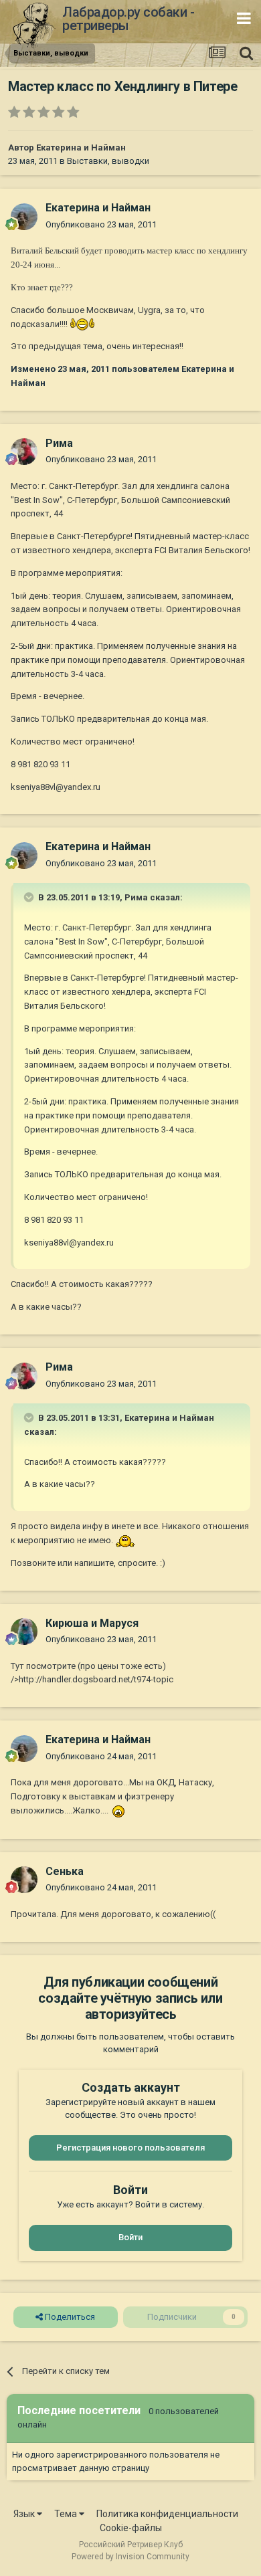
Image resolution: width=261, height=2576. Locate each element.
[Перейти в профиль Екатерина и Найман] (24, 217)
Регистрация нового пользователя (130, 2148)
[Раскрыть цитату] (30, 897)
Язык (25, 2514)
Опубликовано (101, 224)
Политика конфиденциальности (167, 2514)
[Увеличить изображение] (82, 324)
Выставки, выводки (108, 161)
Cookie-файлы (131, 2528)
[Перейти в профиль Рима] (24, 452)
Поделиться (69, 2317)
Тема (67, 2514)
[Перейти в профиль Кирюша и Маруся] (24, 1631)
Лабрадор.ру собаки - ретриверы (128, 19)
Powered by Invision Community (130, 2557)
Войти (130, 2237)
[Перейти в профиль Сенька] (24, 1880)
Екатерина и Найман (81, 147)
